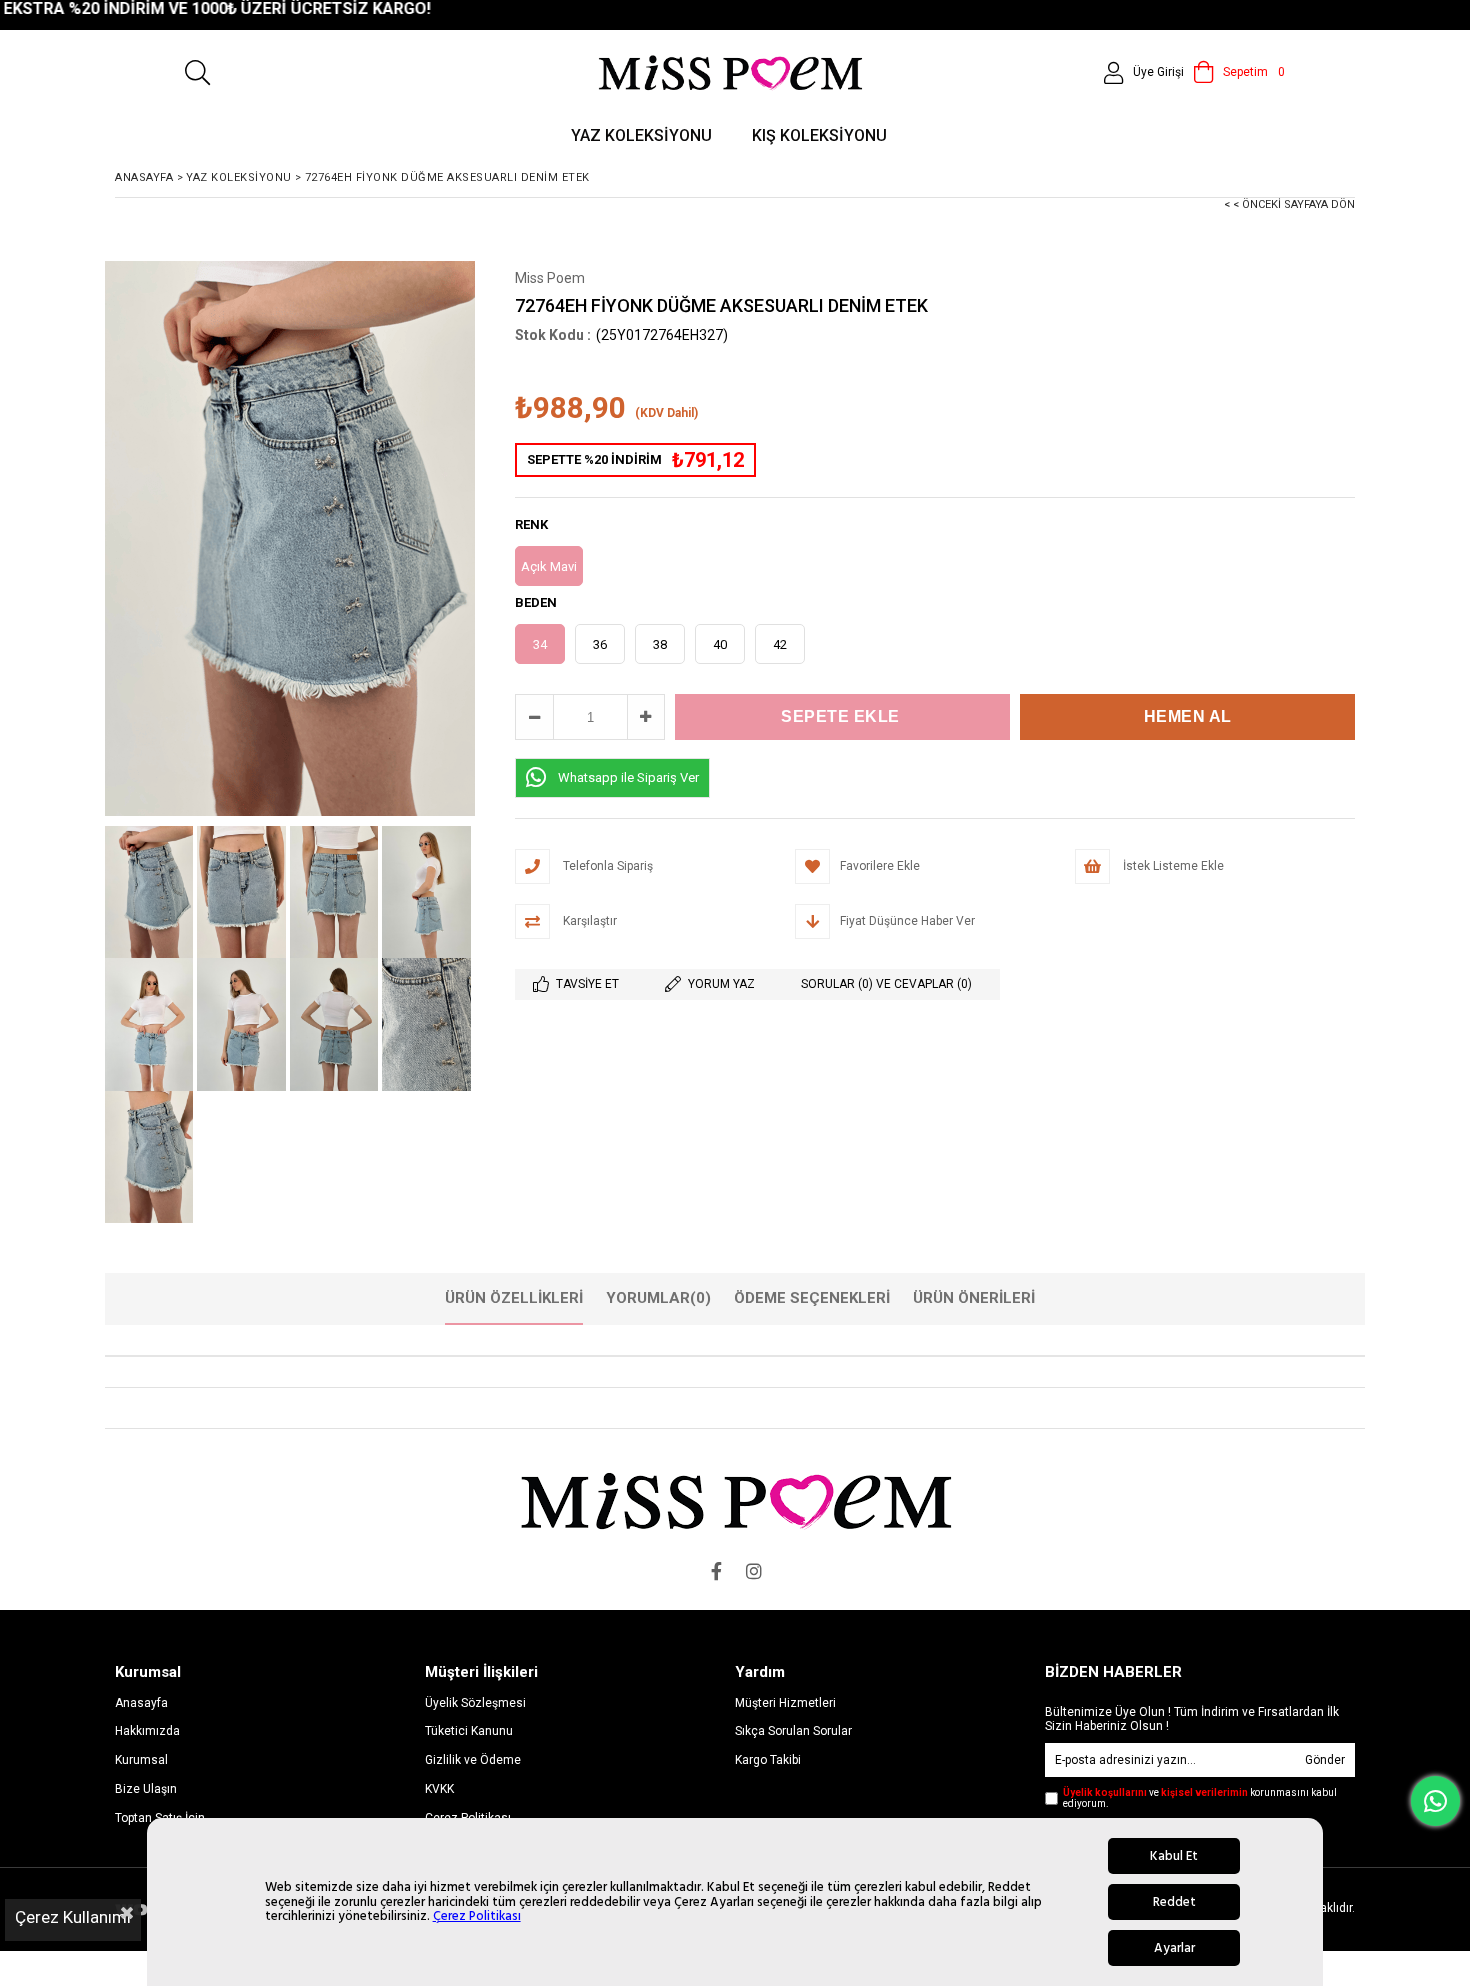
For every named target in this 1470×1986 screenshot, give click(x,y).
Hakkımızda (147, 1731)
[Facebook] (716, 1571)
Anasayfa (141, 1703)
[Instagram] (754, 1571)
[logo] (735, 1500)
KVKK (439, 1789)
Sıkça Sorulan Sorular (793, 1731)
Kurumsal (141, 1760)
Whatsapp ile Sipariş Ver (628, 777)
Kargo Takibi (768, 1760)
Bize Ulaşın (146, 1789)
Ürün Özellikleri (514, 1298)
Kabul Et (1174, 1856)
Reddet (1174, 1902)
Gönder (1325, 1760)
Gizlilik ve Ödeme (473, 1760)
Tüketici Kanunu (469, 1731)
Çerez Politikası (477, 1916)
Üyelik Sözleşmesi (475, 1703)
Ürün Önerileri (974, 1298)
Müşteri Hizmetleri (785, 1703)
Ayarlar (1174, 1948)
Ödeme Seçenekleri (812, 1298)
